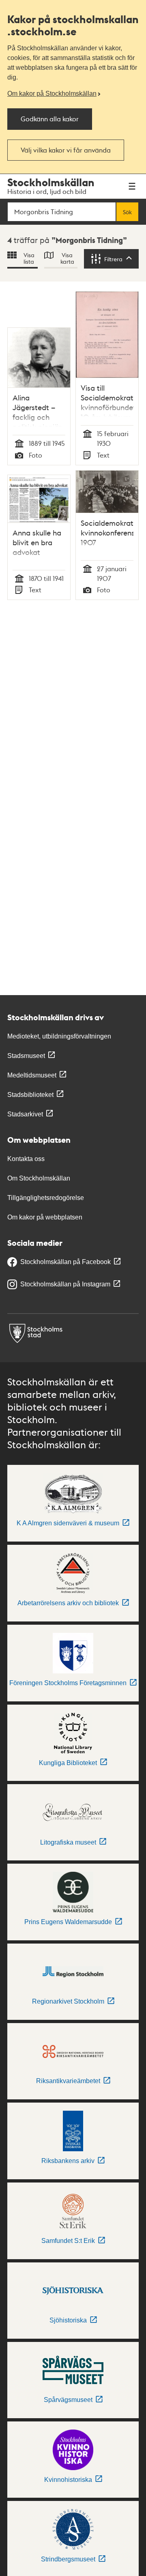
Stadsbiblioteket (30, 1095)
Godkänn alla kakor (50, 119)
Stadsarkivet (25, 1114)
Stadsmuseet (26, 1056)
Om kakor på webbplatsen (45, 1217)
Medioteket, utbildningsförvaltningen (59, 1036)
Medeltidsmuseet (32, 1075)
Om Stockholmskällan (39, 1178)
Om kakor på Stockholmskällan (52, 94)
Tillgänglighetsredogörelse (46, 1198)
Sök (127, 212)
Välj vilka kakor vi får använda (66, 150)
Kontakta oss (26, 1159)
